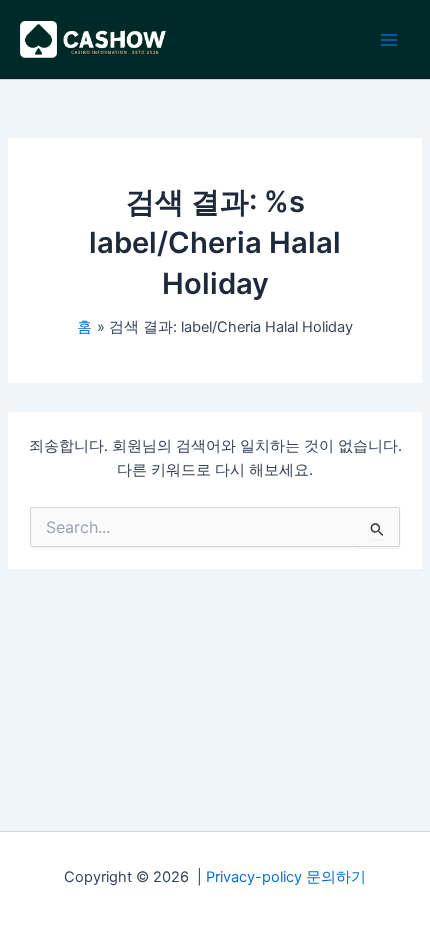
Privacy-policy (254, 877)
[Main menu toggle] (389, 40)
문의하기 (336, 877)
